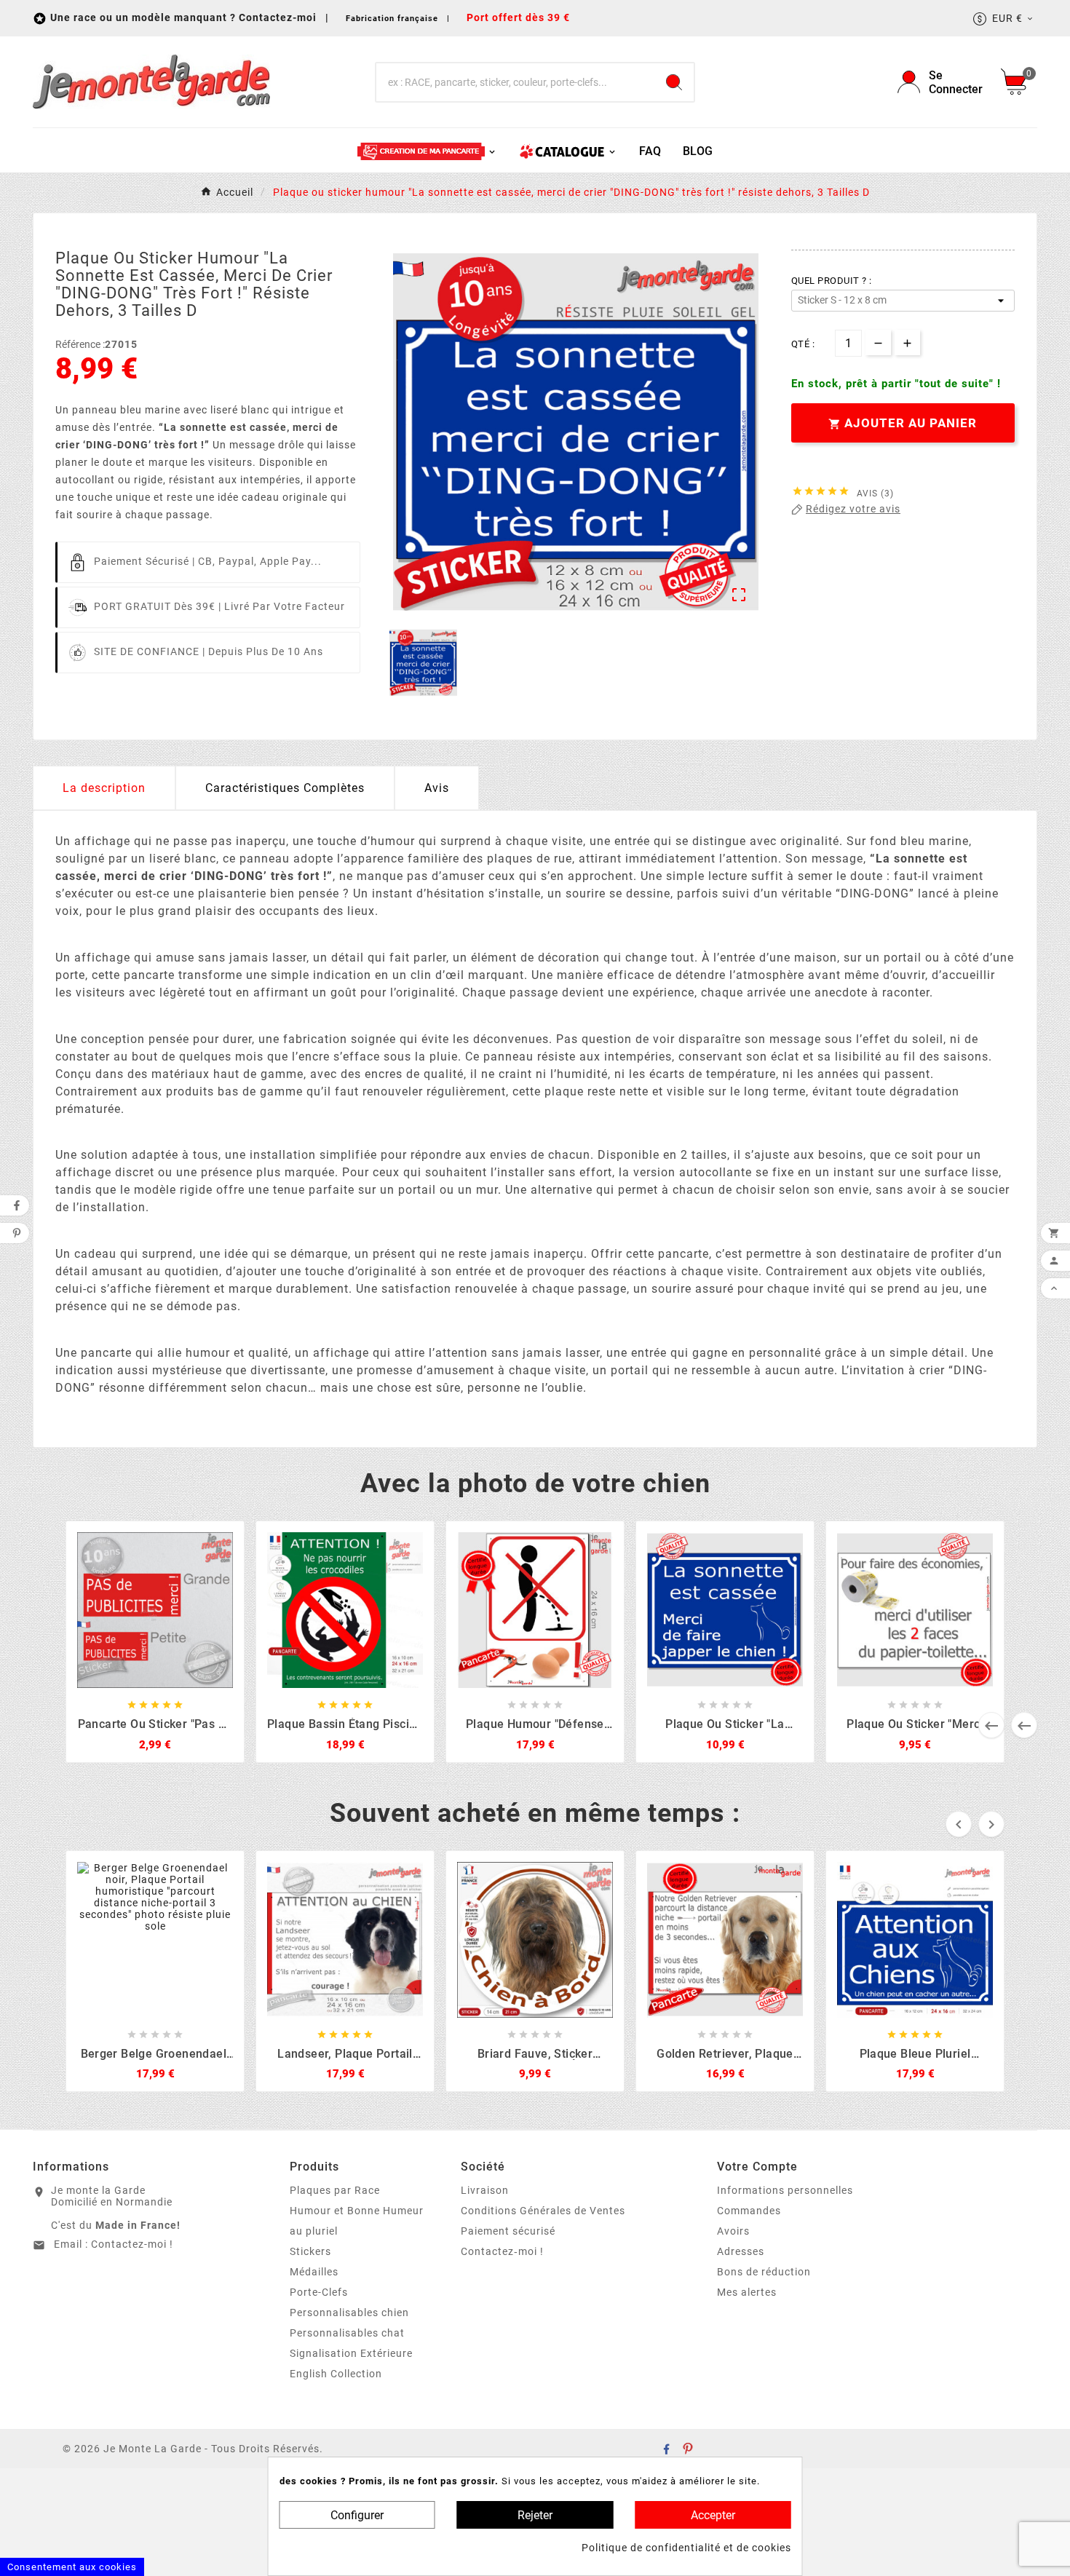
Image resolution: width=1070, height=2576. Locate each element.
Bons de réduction (764, 2272)
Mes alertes (747, 2292)
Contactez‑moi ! (502, 2251)
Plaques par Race (335, 2190)
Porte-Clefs (319, 2292)
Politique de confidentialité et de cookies (686, 2548)
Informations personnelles (785, 2190)
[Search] (674, 82)
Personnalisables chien (349, 2313)
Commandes (749, 2211)
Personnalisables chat (347, 2333)
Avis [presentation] (437, 788)
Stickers (310, 2251)
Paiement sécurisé (508, 2231)
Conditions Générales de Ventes (543, 2211)
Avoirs (733, 2231)
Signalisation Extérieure (351, 2353)
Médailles (314, 2272)
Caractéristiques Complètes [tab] (285, 788)
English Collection (336, 2374)
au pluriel (314, 2231)
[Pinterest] (688, 2449)
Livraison (485, 2190)
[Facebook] (666, 2449)
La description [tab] (104, 788)
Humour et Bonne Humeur (357, 2211)
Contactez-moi (279, 17)
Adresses (741, 2251)
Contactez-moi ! (132, 2244)
